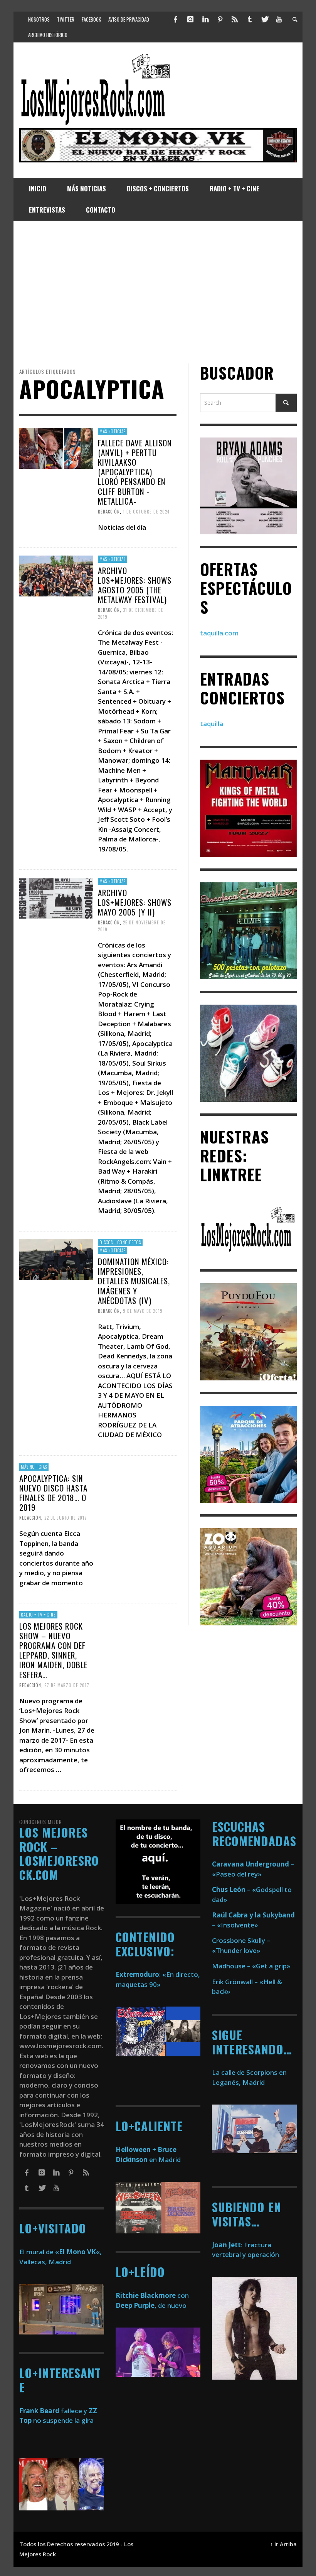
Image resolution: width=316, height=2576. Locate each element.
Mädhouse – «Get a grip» (251, 1966)
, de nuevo (151, 2305)
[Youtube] (279, 19)
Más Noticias (113, 431)
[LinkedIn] (205, 19)
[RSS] (235, 19)
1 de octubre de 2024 (146, 512)
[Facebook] (176, 19)
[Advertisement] (158, 292)
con (152, 2295)
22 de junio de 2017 (66, 1518)
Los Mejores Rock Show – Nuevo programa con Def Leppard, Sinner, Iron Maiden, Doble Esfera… (53, 1650)
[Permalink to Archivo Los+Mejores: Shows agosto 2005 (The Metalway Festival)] (56, 575)
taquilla (212, 724)
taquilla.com (219, 633)
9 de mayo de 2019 (143, 1311)
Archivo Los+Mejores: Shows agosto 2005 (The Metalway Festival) (135, 585)
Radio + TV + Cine (38, 1615)
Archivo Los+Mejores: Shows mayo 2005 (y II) (135, 902)
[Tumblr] (250, 19)
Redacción (109, 512)
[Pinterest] (220, 19)
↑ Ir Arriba (283, 2544)
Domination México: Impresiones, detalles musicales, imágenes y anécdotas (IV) (134, 1281)
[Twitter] (264, 19)
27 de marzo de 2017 (67, 1685)
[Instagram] (190, 19)
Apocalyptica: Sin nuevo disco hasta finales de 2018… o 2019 (53, 1493)
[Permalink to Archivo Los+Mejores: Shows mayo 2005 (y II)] (56, 897)
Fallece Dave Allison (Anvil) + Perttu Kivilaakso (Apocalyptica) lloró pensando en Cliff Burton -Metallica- (135, 471)
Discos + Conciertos (120, 1242)
